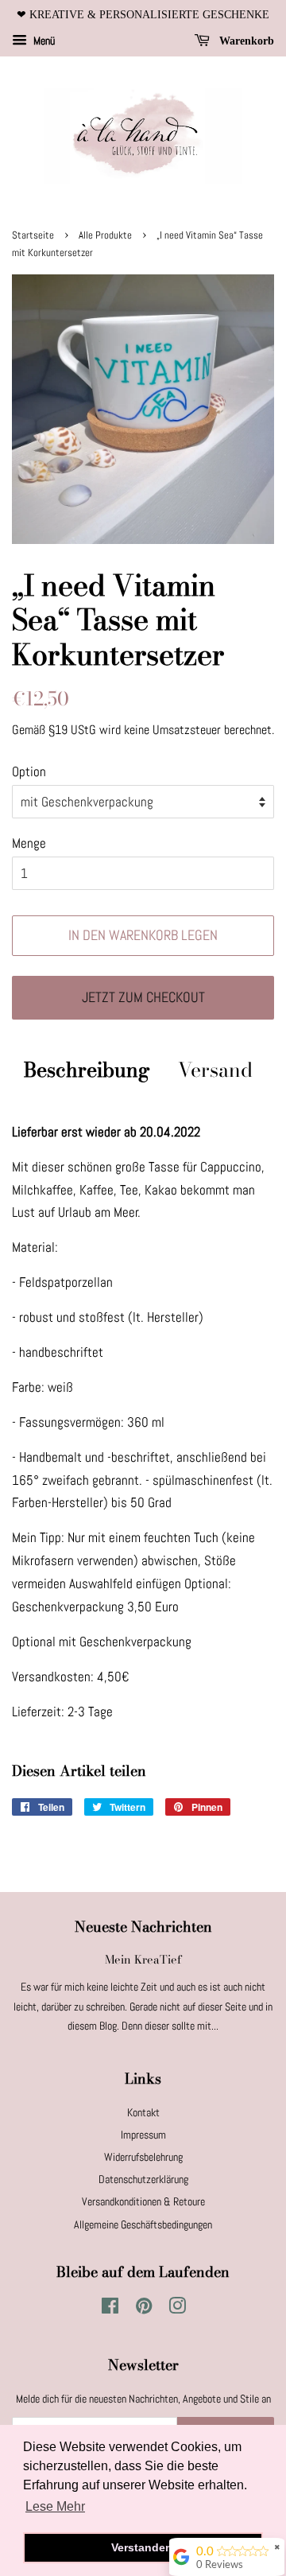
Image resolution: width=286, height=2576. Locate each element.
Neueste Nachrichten (143, 1927)
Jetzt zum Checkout (143, 997)
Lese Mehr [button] (55, 2506)
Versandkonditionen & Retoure (143, 2201)
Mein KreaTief (143, 1960)
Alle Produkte (105, 235)
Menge (29, 843)
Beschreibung (87, 1070)
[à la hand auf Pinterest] (144, 2309)
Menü (43, 41)
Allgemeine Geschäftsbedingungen (143, 2224)
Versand (215, 1070)
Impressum (143, 2135)
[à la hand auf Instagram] (177, 2309)
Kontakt (143, 2112)
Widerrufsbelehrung (143, 2157)
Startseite (33, 235)
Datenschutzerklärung (143, 2179)
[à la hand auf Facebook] (110, 2309)
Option (29, 771)
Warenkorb (245, 41)
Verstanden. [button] (143, 2547)
